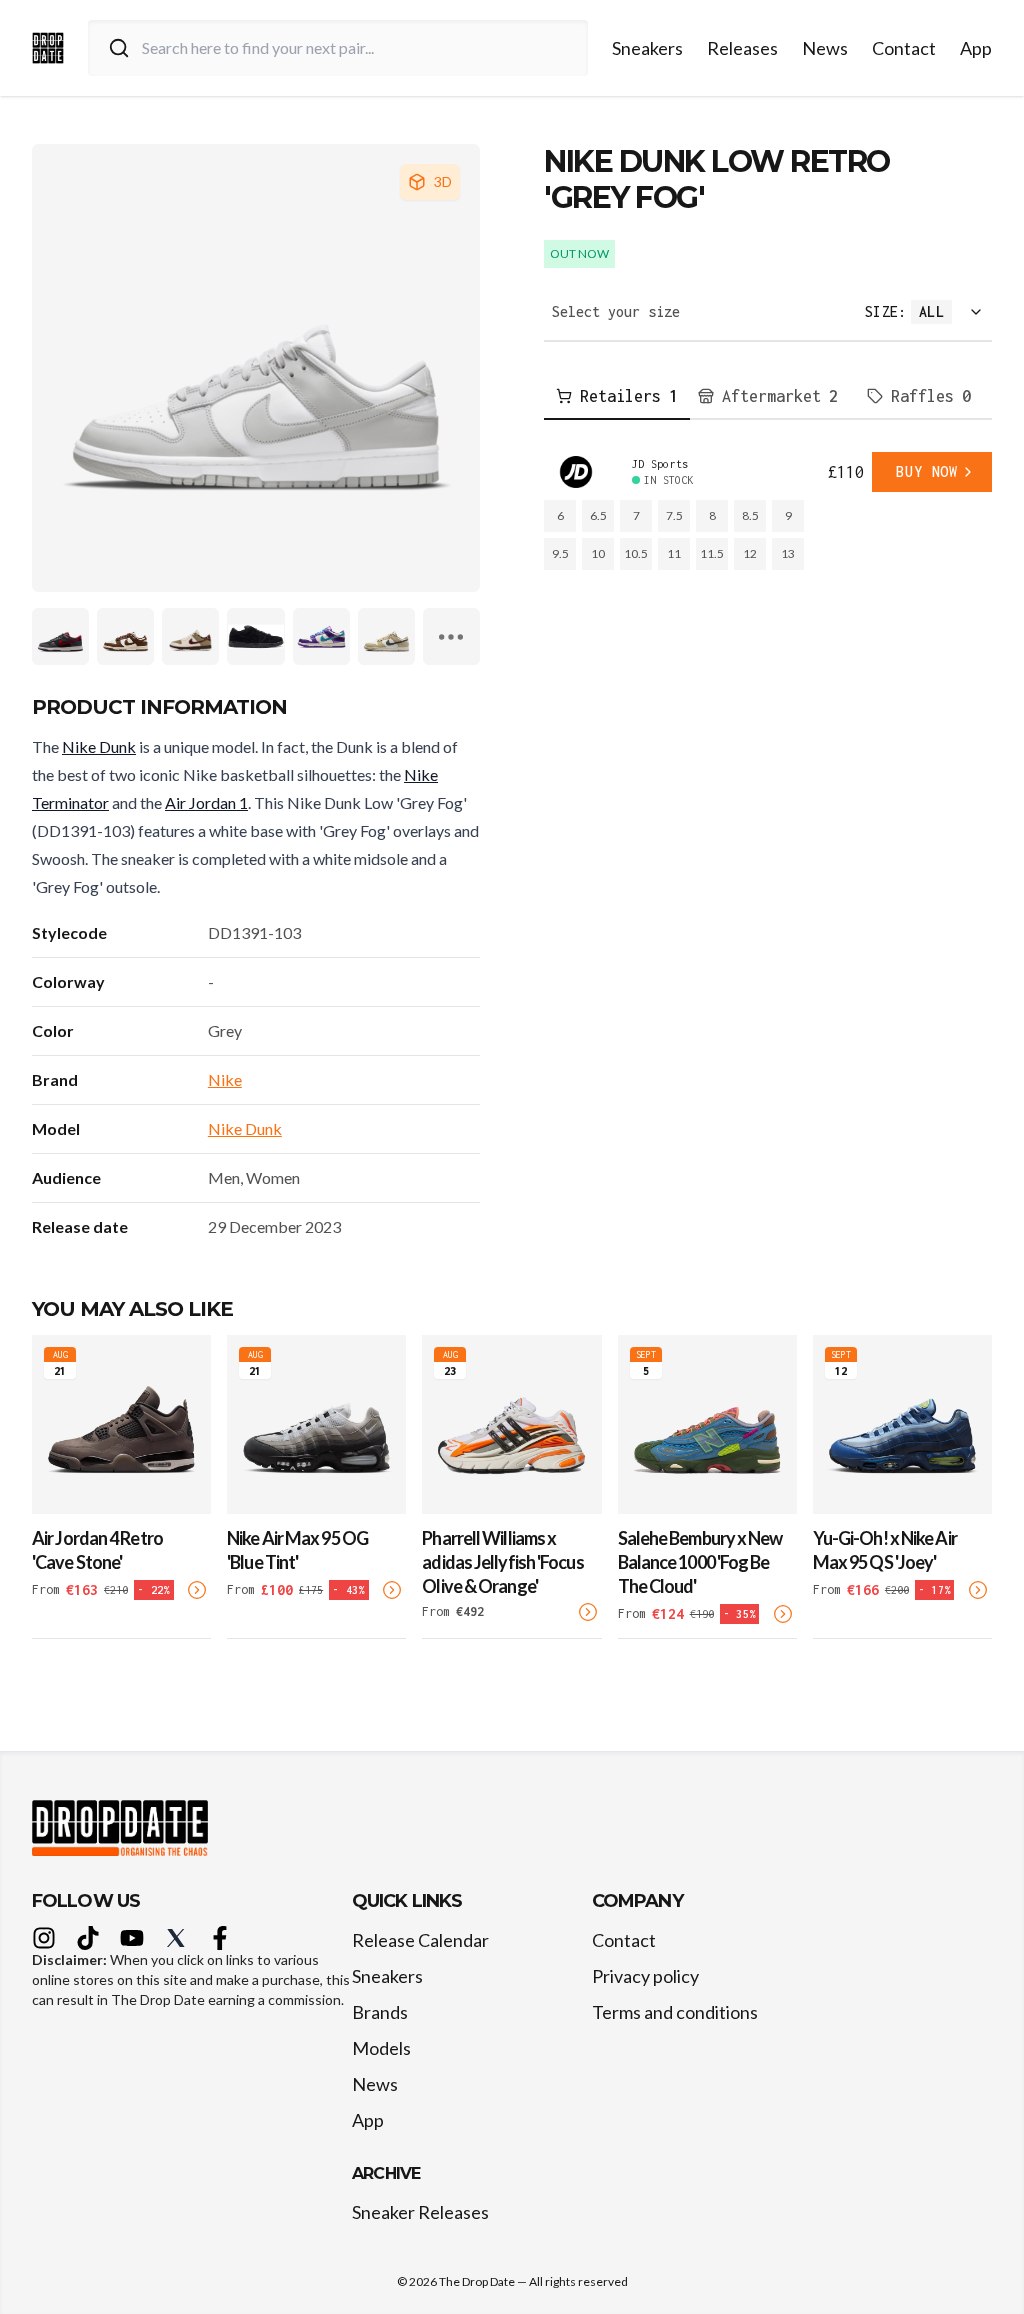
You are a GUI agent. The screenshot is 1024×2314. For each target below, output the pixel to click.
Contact (904, 48)
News (825, 48)
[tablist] (768, 397)
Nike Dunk (99, 746)
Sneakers (647, 48)
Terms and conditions (675, 2012)
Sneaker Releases (420, 2212)
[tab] (617, 397)
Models (381, 2048)
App (976, 48)
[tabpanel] (768, 511)
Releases (742, 48)
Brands (380, 2012)
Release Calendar (420, 1940)
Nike (225, 1079)
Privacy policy (645, 1976)
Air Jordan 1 (206, 802)
